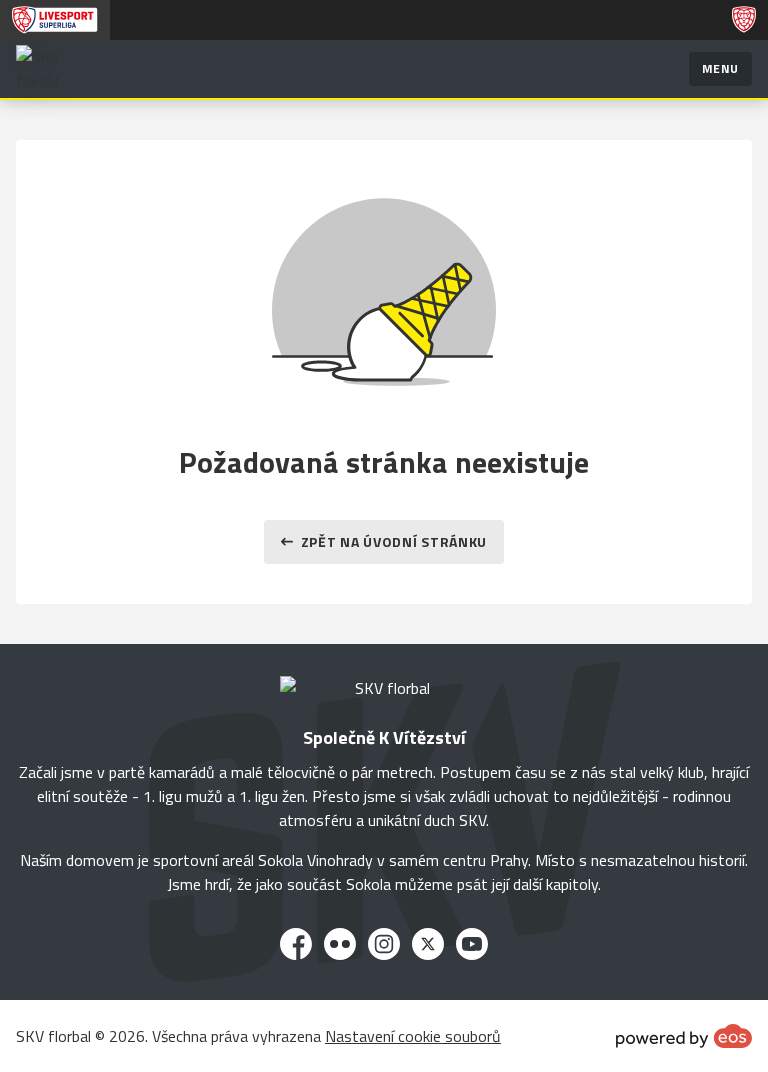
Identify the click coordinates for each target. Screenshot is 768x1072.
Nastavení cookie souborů (413, 1036)
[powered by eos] (684, 1036)
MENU (720, 68)
